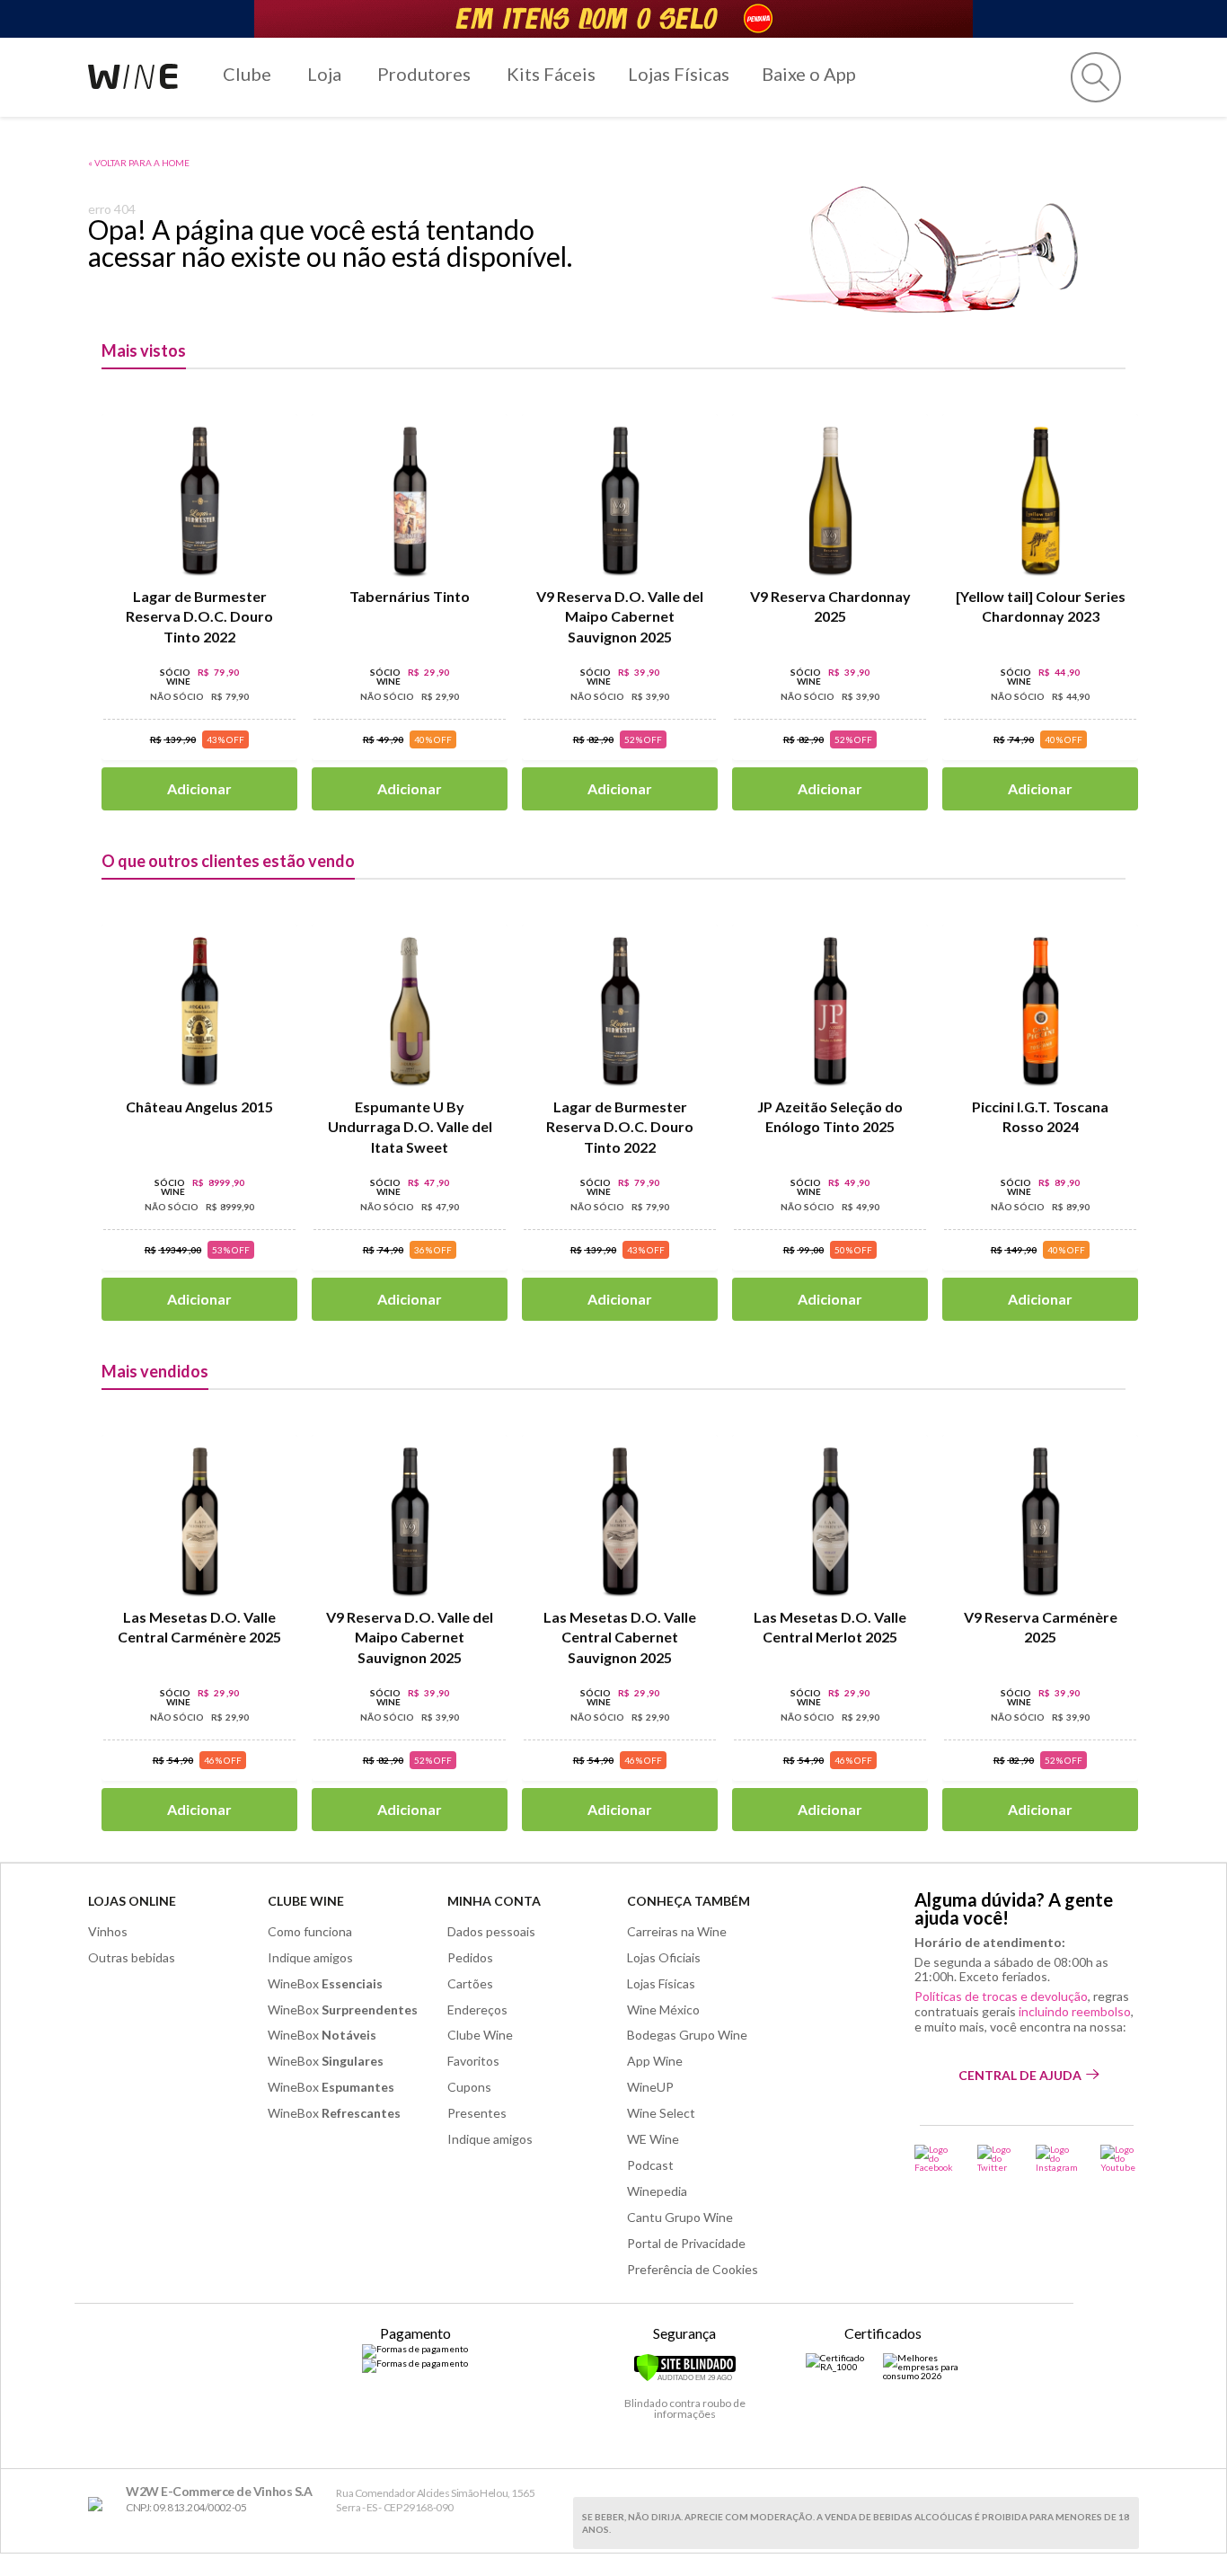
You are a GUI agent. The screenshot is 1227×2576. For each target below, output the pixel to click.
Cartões (470, 1983)
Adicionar (199, 788)
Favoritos (473, 2061)
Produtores (424, 74)
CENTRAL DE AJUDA (1020, 2075)
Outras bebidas (132, 1957)
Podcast (650, 2165)
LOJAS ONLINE (132, 1901)
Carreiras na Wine (677, 1931)
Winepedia (657, 2191)
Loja (324, 74)
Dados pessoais (491, 1931)
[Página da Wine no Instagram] (1057, 2158)
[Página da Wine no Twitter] (995, 2158)
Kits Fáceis (551, 74)
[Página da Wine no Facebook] (935, 2158)
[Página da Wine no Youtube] (1120, 2158)
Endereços (477, 2009)
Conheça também (689, 1901)
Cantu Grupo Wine (680, 2217)
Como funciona (310, 1931)
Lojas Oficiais (664, 1957)
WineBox (325, 1983)
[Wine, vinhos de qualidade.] (99, 2505)
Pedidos (470, 1957)
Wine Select (661, 2113)
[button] (1096, 77)
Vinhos (108, 1931)
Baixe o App (809, 74)
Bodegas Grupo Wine (687, 2035)
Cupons (469, 2087)
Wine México (663, 2009)
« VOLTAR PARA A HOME (139, 163)
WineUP (650, 2087)
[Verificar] (685, 2378)
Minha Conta (494, 1901)
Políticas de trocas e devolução (1001, 1996)
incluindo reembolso (1075, 2011)
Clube (247, 74)
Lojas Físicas (679, 74)
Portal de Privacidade (686, 2243)
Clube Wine (306, 1901)
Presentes (477, 2113)
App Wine (655, 2061)
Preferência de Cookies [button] (693, 2269)
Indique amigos (310, 1957)
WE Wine (653, 2139)
